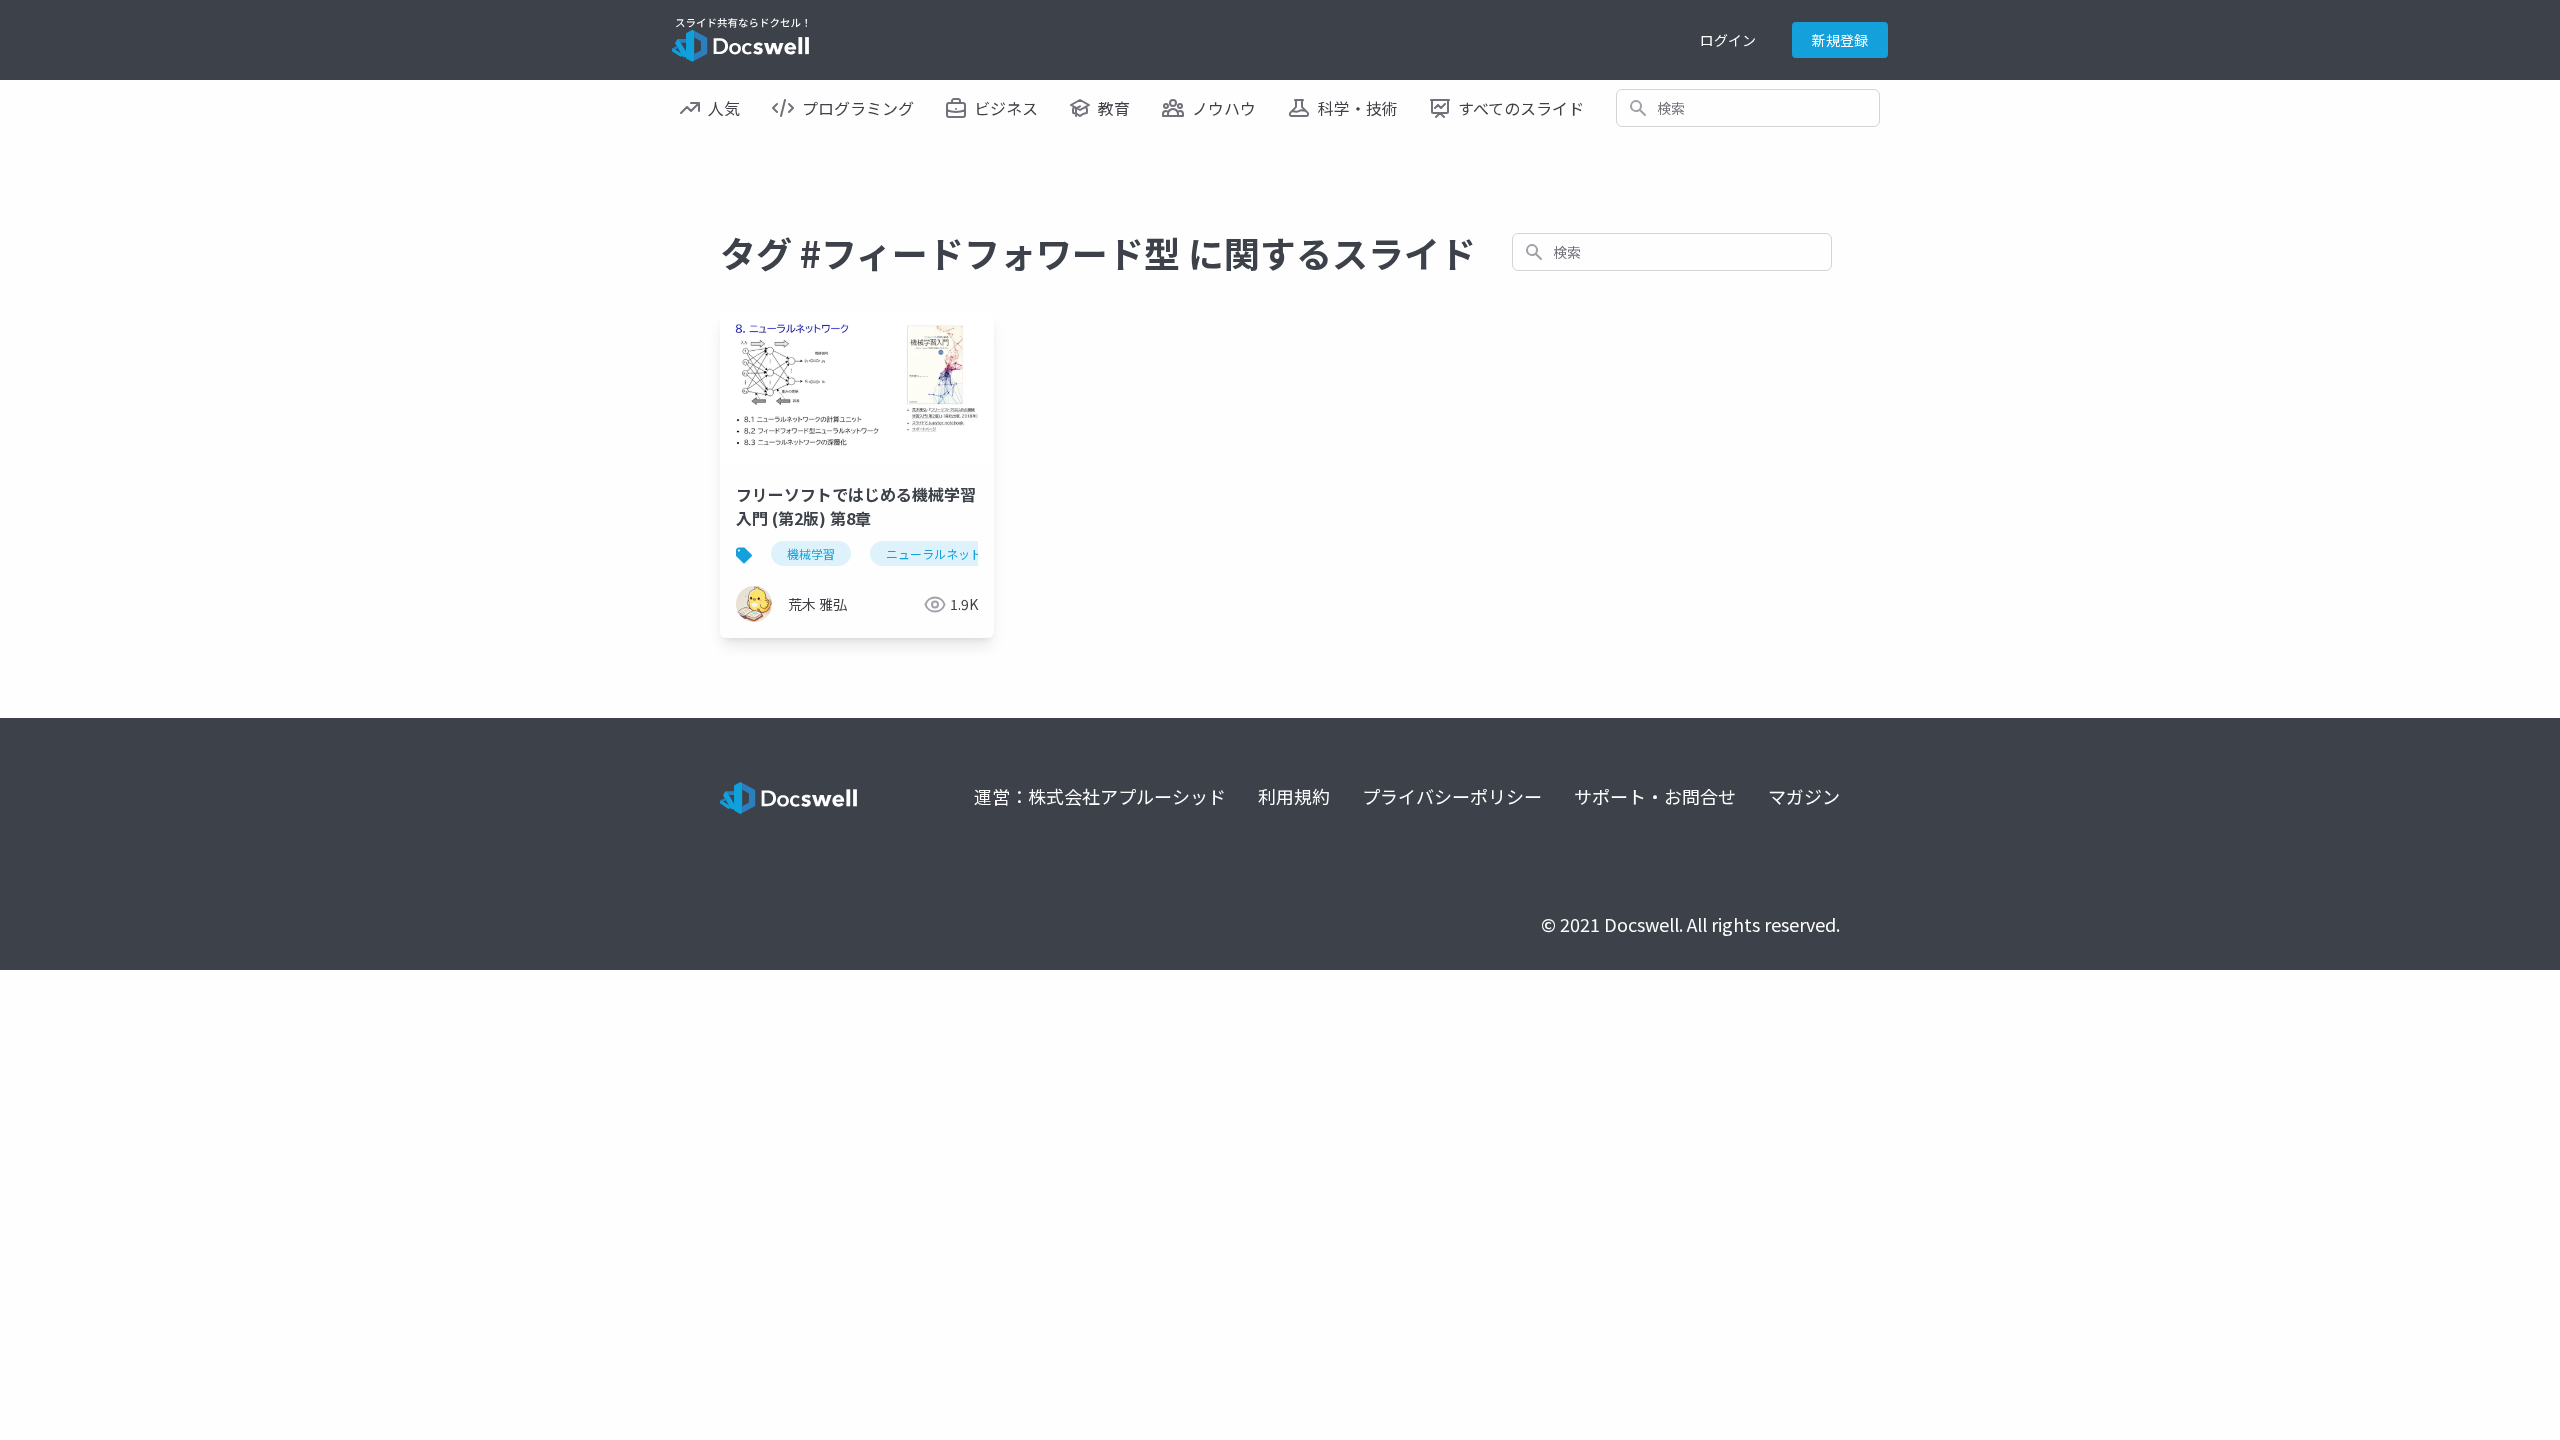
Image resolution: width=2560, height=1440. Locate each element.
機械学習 (811, 553)
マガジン (1804, 796)
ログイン (1728, 40)
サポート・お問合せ (1655, 796)
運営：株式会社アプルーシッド (1100, 796)
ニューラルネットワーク (952, 553)
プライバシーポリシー (1452, 796)
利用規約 (1294, 796)
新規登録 (1840, 40)
